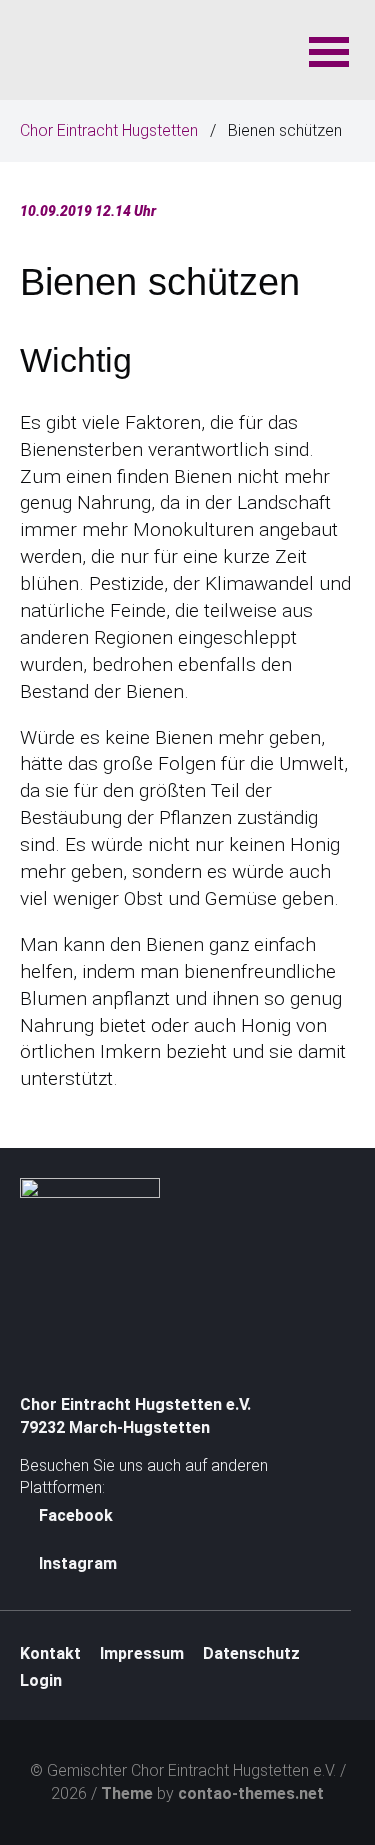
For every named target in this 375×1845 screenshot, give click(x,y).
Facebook (74, 1515)
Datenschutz (251, 1653)
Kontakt (50, 1653)
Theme (127, 1793)
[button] (329, 50)
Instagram (76, 1563)
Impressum (142, 1653)
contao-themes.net (251, 1793)
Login (41, 1680)
